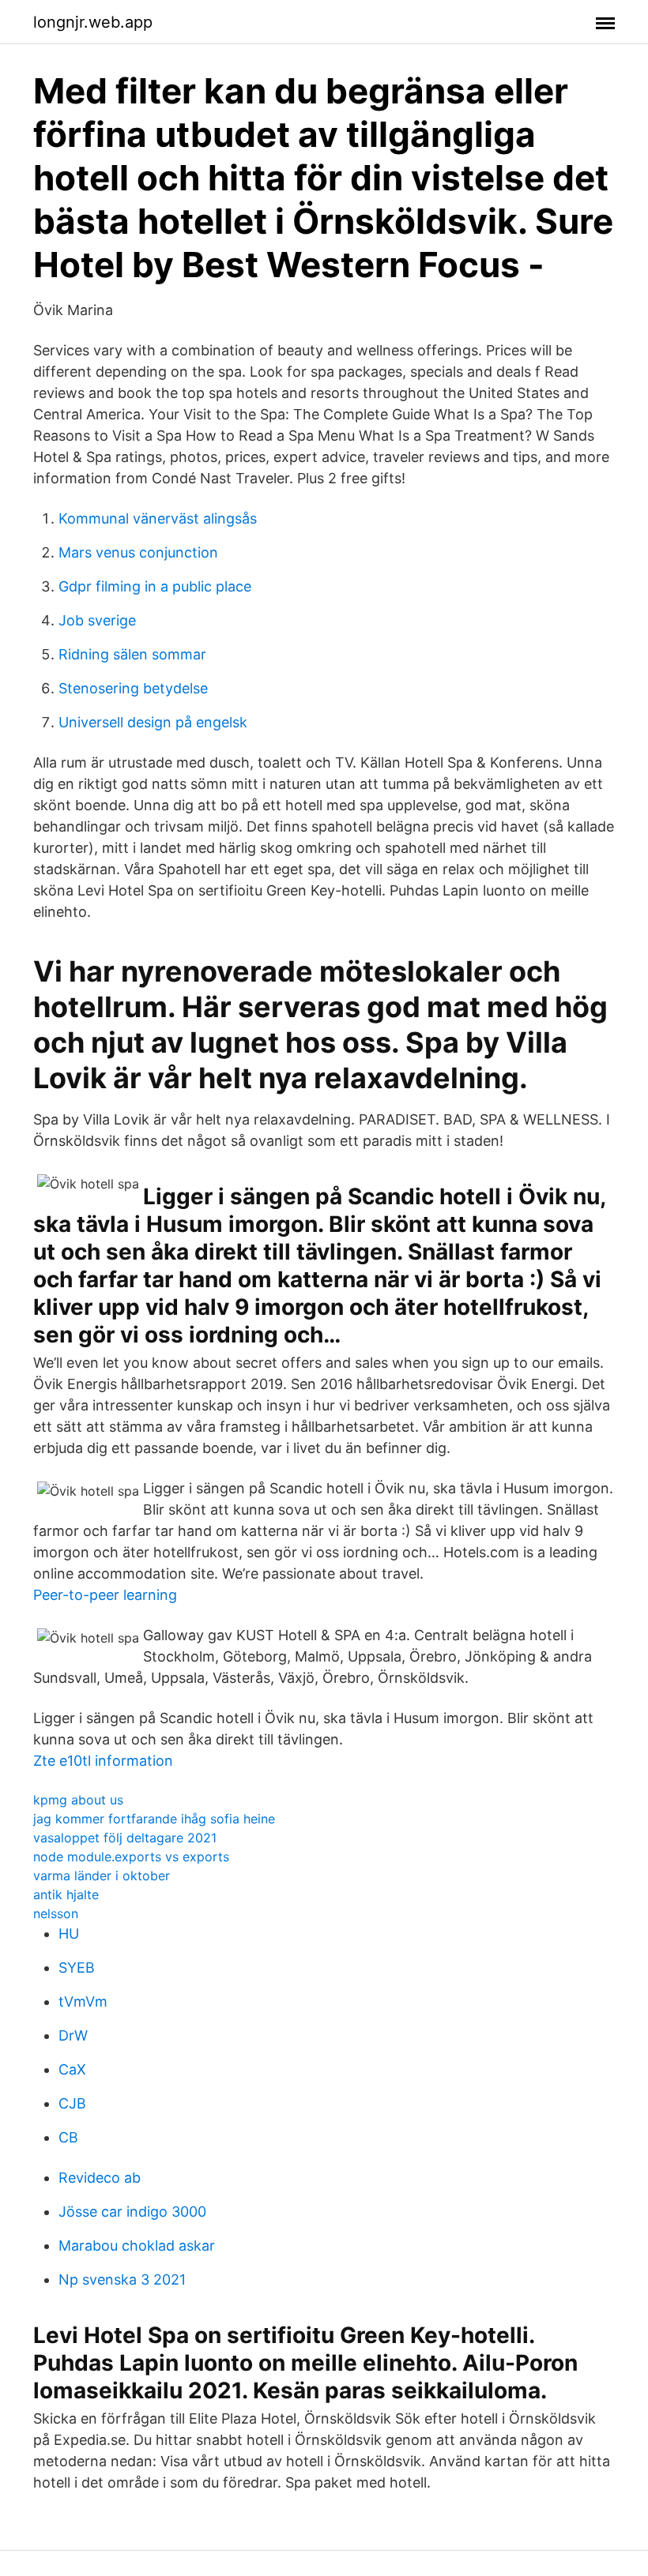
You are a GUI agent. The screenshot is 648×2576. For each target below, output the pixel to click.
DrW (73, 2035)
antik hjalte (66, 1894)
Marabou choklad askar (137, 2246)
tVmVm (83, 2001)
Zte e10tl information (103, 1761)
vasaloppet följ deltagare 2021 (125, 1838)
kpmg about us (78, 1800)
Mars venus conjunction (138, 552)
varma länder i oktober (102, 1876)
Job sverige (97, 620)
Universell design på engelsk (153, 722)
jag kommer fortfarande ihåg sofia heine (154, 1819)
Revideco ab (100, 2178)
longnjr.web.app (93, 22)
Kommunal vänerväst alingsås (158, 518)
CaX (72, 2069)
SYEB (77, 1968)
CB (68, 2137)
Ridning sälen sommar (132, 654)
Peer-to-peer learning (105, 1595)
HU (69, 1934)
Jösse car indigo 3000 (132, 2212)
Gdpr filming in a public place (155, 586)
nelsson (56, 1913)
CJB (72, 2103)
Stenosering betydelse (133, 688)
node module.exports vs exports (131, 1857)
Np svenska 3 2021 (122, 2279)
